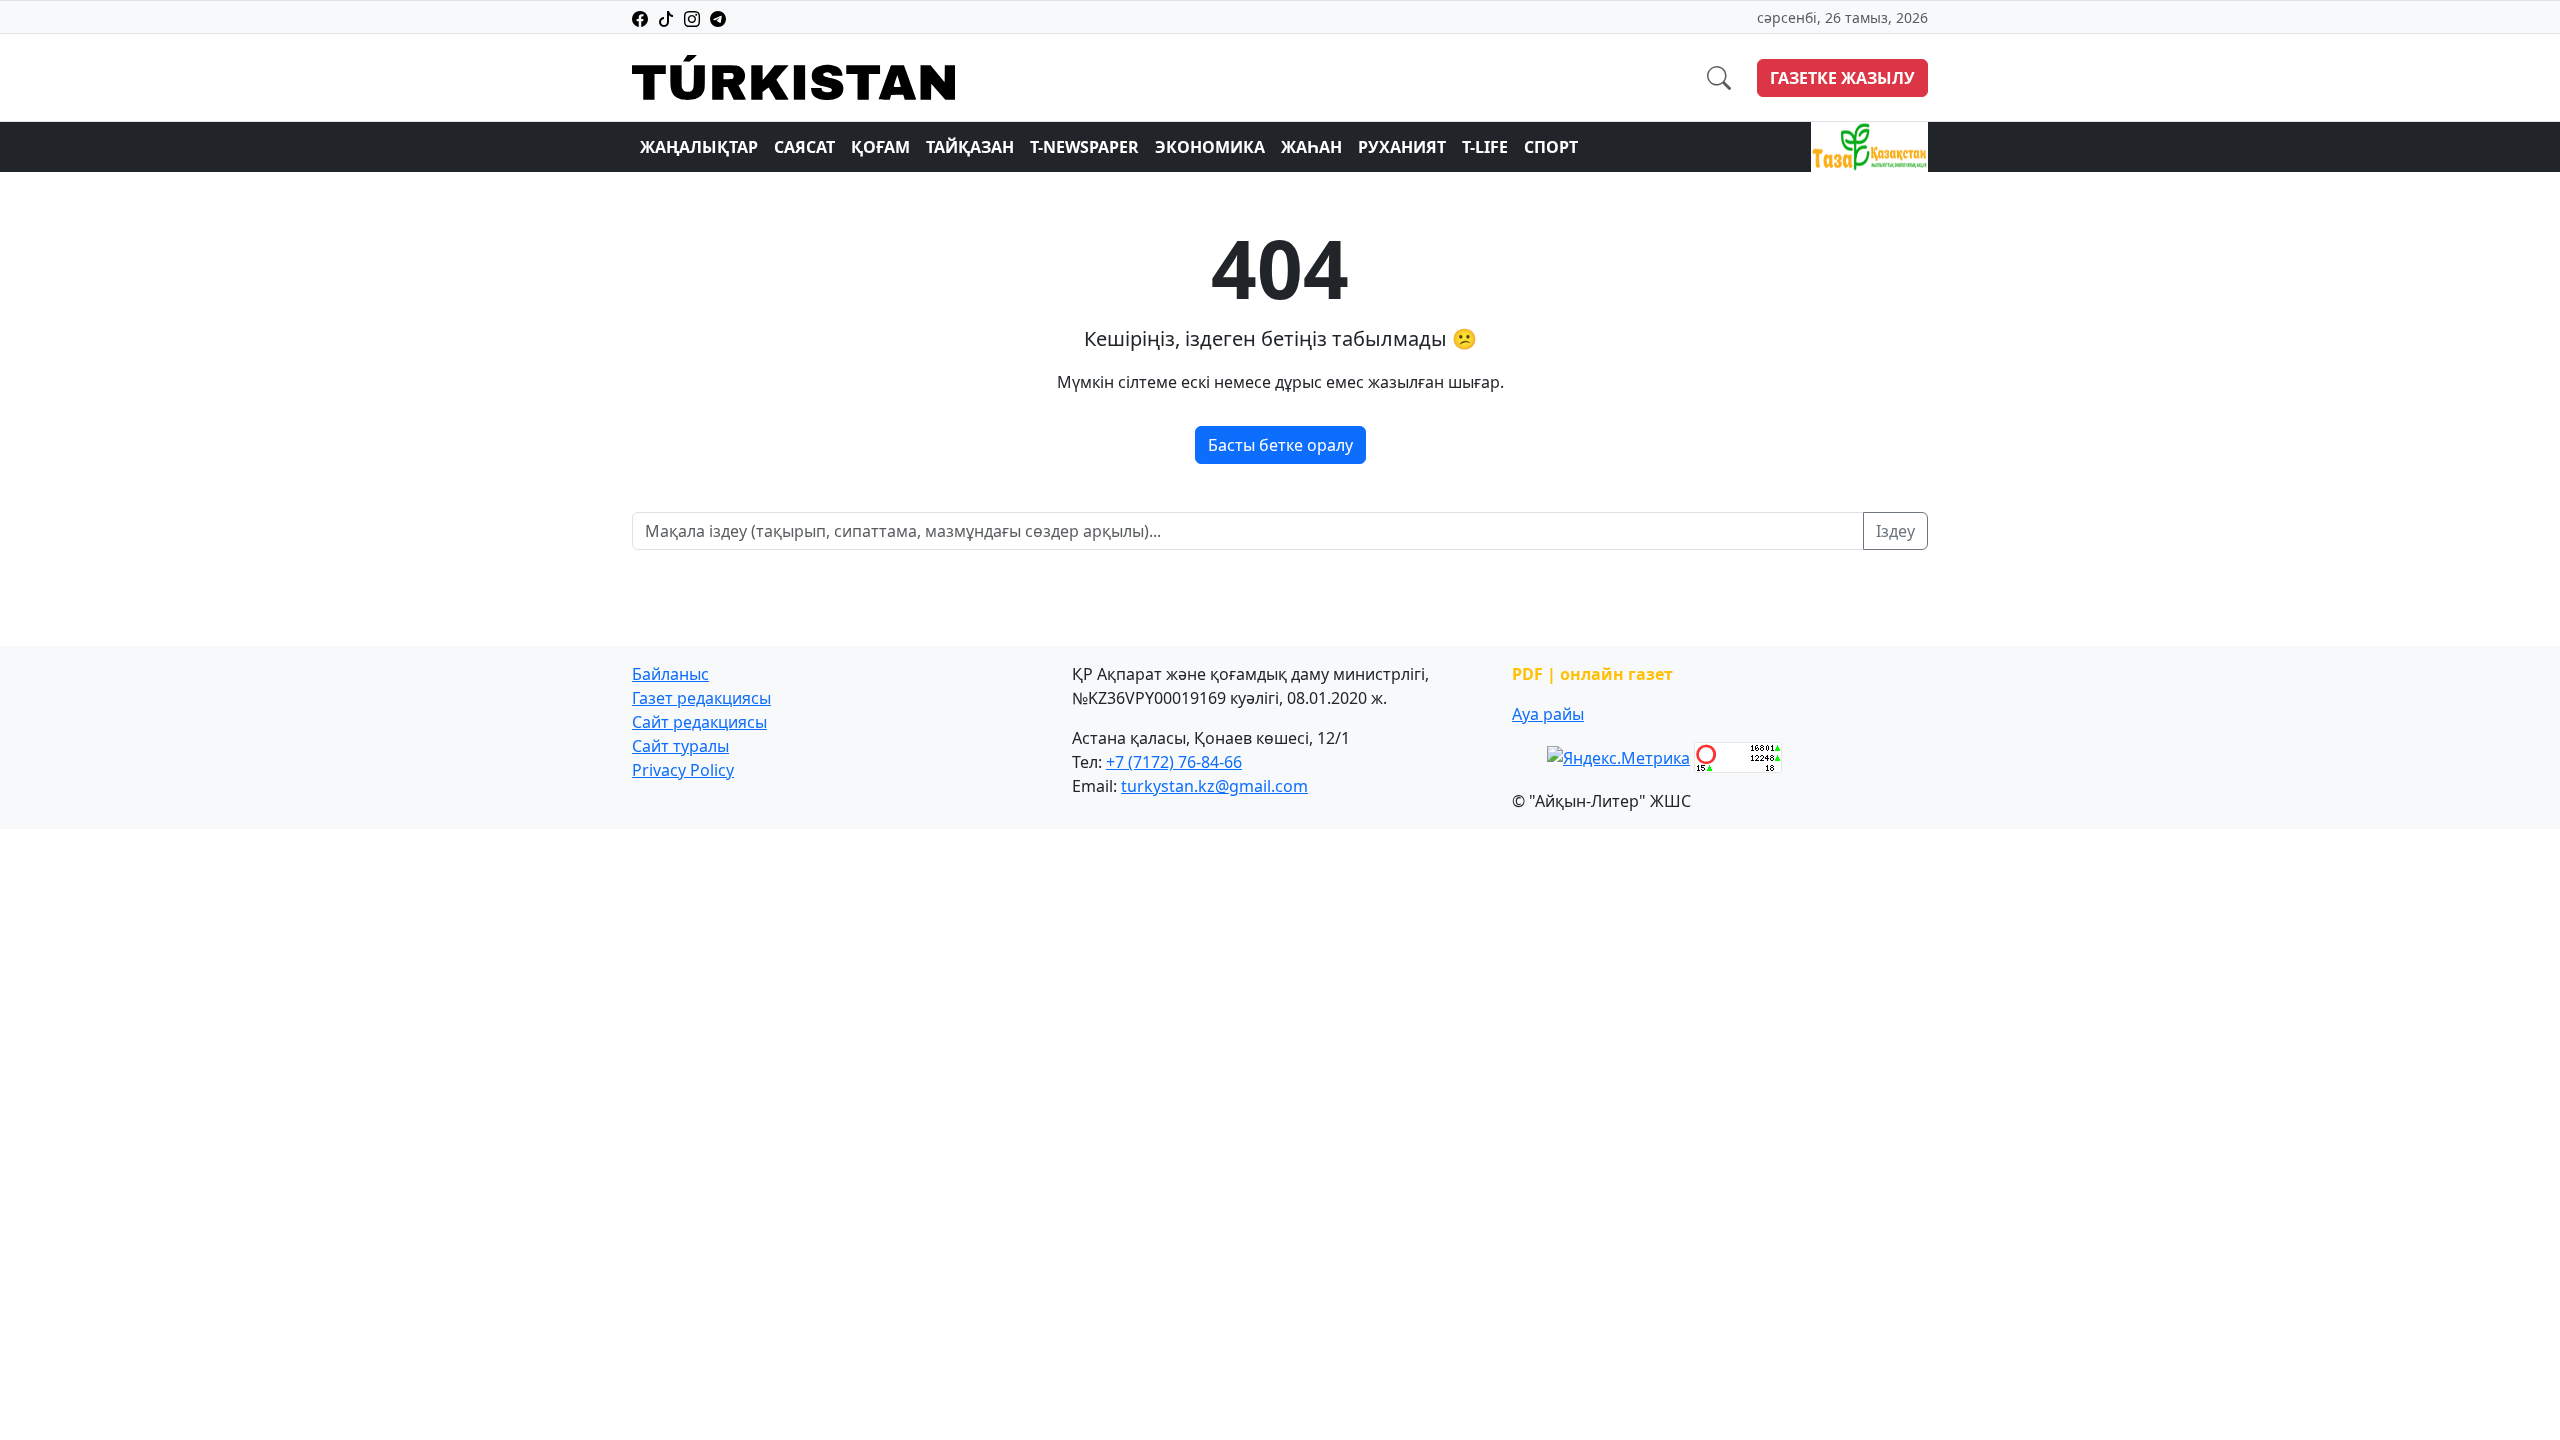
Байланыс (670, 674)
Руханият (1402, 147)
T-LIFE (1485, 147)
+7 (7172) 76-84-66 (1174, 762)
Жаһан (1311, 147)
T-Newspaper (1084, 147)
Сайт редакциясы (699, 722)
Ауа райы (1548, 714)
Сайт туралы (680, 746)
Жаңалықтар (699, 147)
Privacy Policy (683, 770)
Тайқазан (970, 147)
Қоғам (880, 147)
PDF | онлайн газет (1592, 674)
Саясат (804, 147)
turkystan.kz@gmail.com (1214, 786)
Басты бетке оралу (1280, 445)
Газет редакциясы (701, 698)
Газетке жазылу (1842, 78)
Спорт (1551, 147)
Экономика (1210, 147)
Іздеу (1895, 531)
